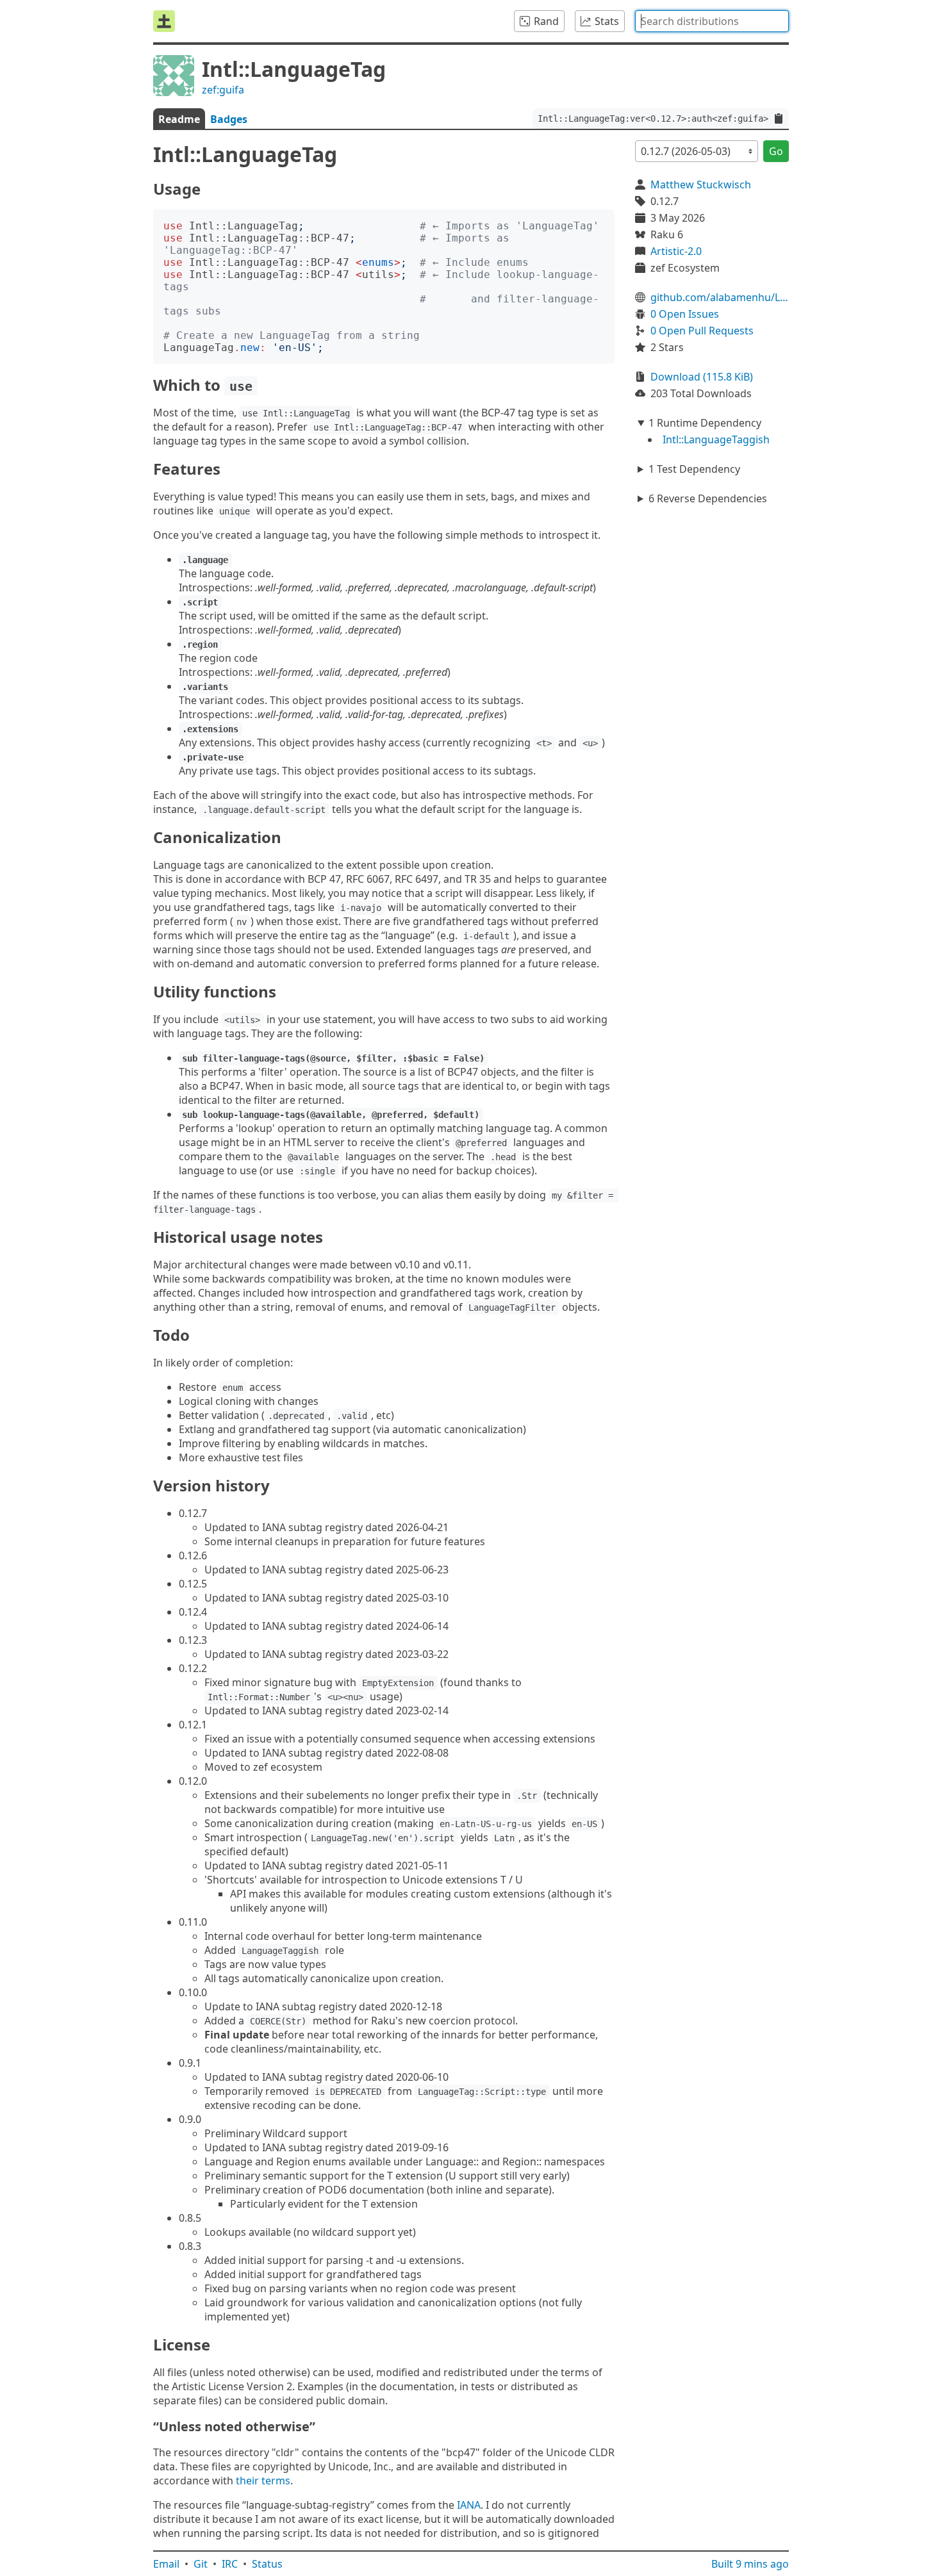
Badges (229, 119)
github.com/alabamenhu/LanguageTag (720, 297)
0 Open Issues (685, 314)
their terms (263, 2481)
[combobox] (712, 21)
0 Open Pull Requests (702, 331)
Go (776, 151)
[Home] (164, 21)
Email (166, 2564)
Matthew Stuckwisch (701, 185)
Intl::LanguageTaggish (716, 439)
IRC (230, 2564)
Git (201, 2564)
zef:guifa (223, 90)
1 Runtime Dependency (705, 423)
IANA (469, 2505)
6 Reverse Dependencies (708, 498)
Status (267, 2564)
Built (750, 2564)
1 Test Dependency (694, 469)
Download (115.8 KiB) (702, 377)
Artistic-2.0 (676, 251)
